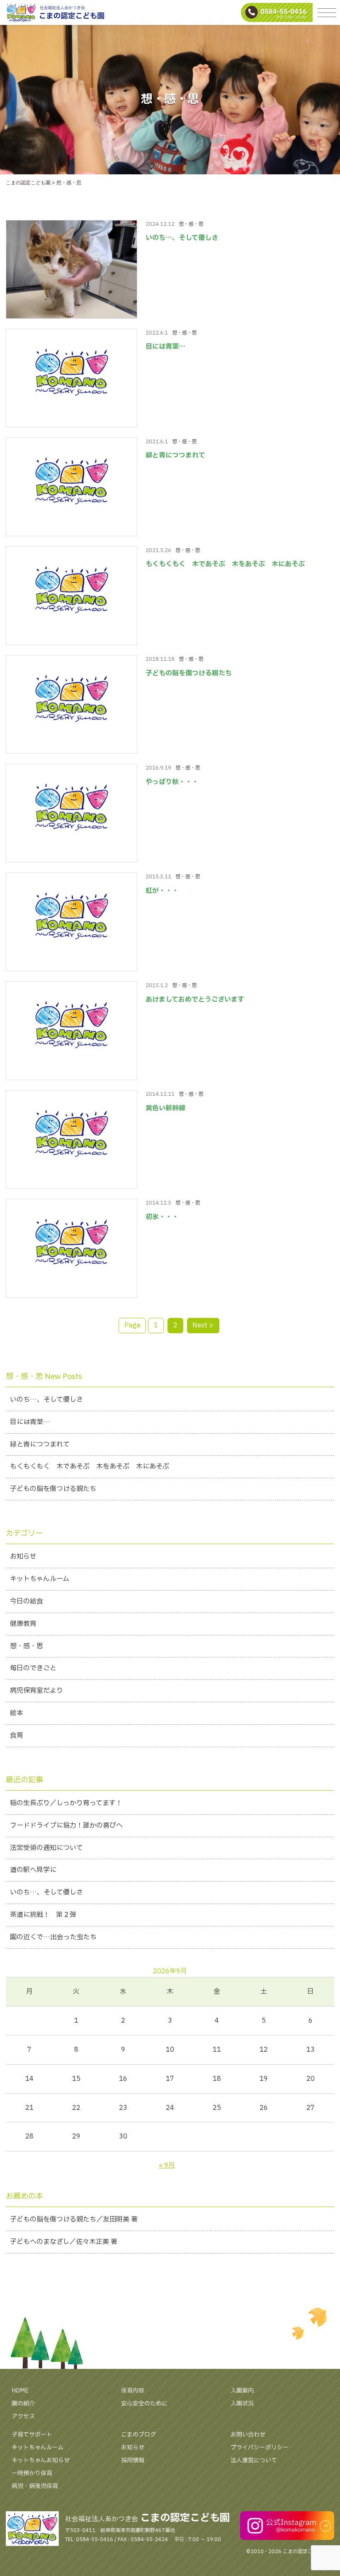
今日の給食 (27, 1601)
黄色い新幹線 (165, 1108)
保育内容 (133, 2391)
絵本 (17, 1713)
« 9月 (167, 2165)
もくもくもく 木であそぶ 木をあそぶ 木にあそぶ (225, 564)
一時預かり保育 (32, 2473)
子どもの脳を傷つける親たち (189, 673)
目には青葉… (165, 347)
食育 (17, 1735)
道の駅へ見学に (33, 1870)
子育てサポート (32, 2435)
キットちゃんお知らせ (41, 2460)
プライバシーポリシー (260, 2448)
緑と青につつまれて (175, 455)
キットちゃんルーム (40, 1579)
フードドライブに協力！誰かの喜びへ (66, 1826)
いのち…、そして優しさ (182, 238)
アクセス (23, 2416)
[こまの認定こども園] (170, 12)
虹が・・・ (162, 891)
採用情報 (133, 2460)
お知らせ (23, 1557)
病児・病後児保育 (35, 2486)
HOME (20, 2391)
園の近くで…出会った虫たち (53, 1937)
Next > (203, 1325)
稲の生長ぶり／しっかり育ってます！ (66, 1803)
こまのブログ (138, 2435)
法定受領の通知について (46, 1848)
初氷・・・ (162, 1217)
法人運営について (254, 2460)
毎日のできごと (33, 1668)
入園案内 (242, 2391)
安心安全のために (144, 2404)
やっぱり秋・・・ (172, 782)
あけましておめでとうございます (195, 1000)
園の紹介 (23, 2404)
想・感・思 (191, 224)
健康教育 (23, 1624)
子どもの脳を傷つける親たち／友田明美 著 (74, 2219)
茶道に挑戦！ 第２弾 (43, 1915)
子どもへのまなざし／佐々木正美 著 (64, 2242)
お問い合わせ (248, 2435)
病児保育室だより (36, 1691)
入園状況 (242, 2404)
